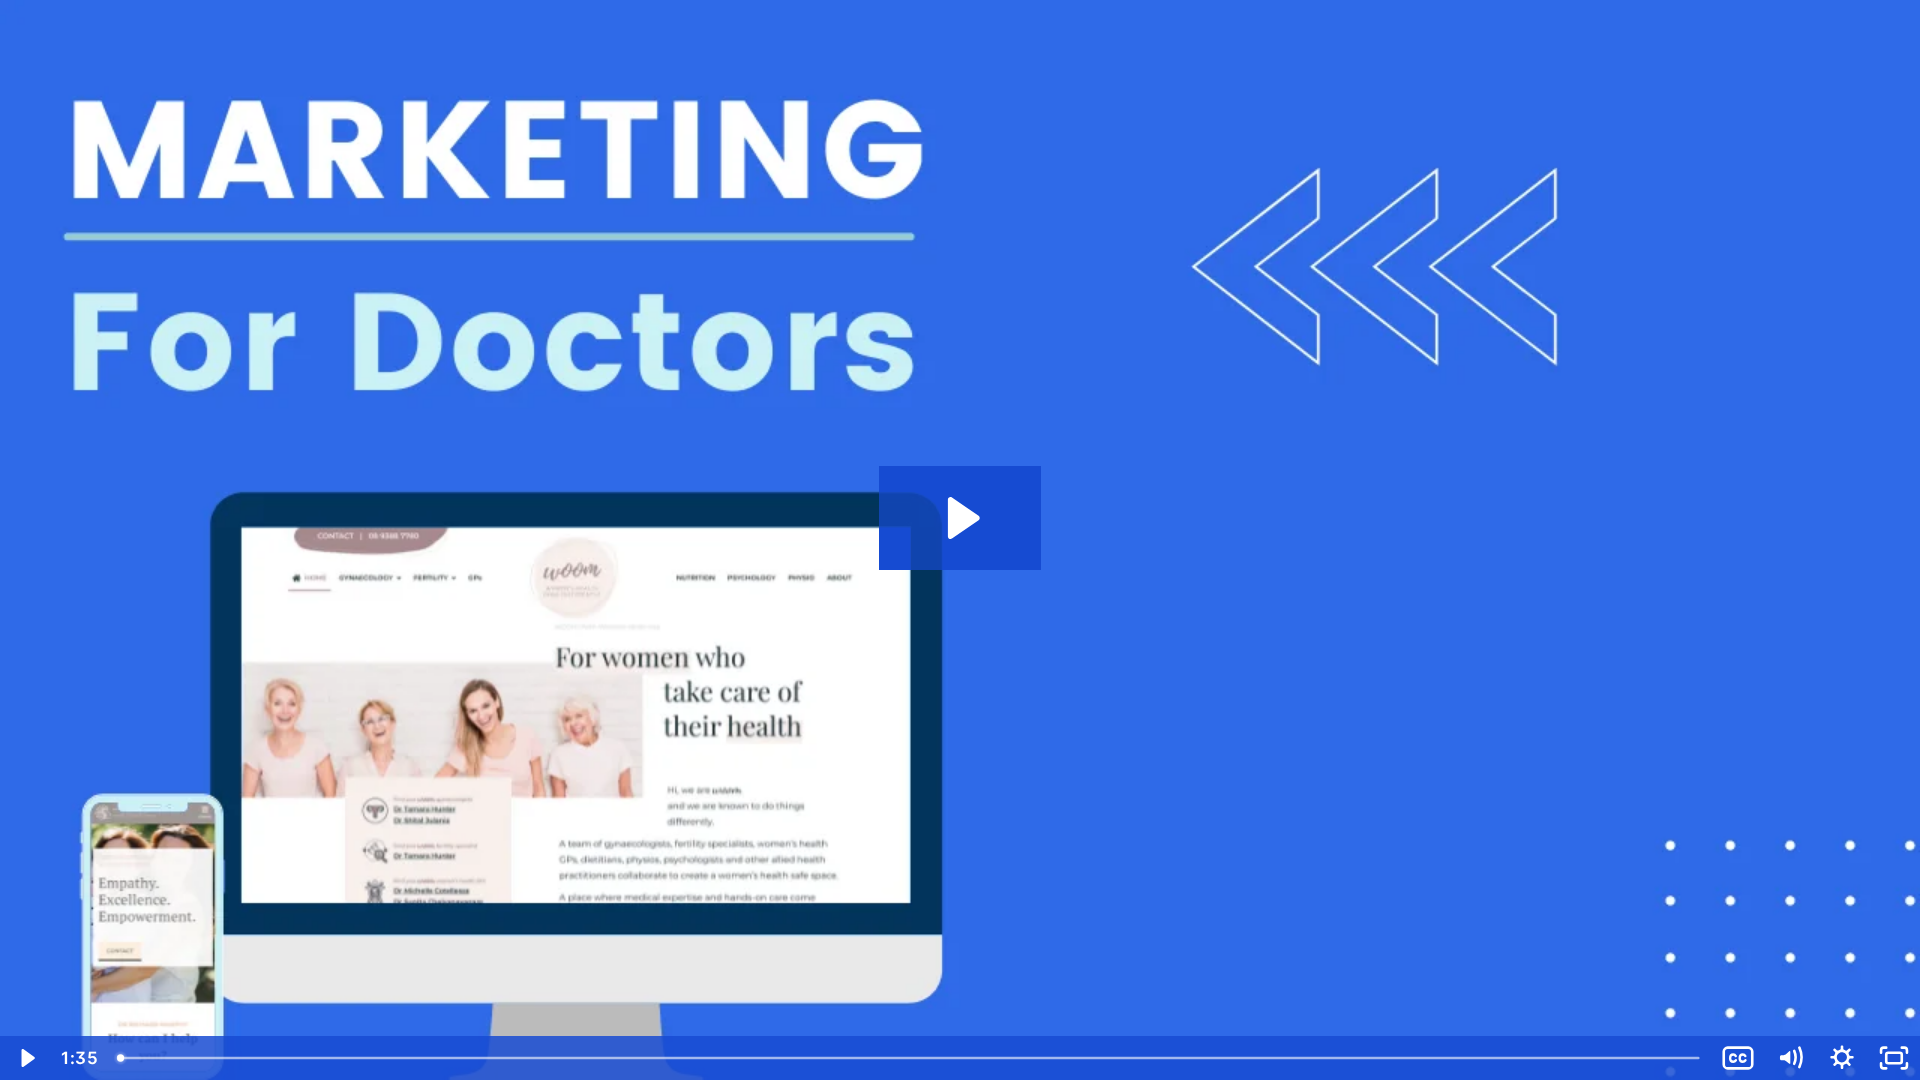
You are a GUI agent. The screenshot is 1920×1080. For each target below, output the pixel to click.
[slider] (910, 1058)
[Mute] (1790, 1058)
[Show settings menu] (1842, 1058)
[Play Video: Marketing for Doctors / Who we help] (960, 518)
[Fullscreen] (1894, 1058)
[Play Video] (26, 1058)
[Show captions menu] (1738, 1058)
